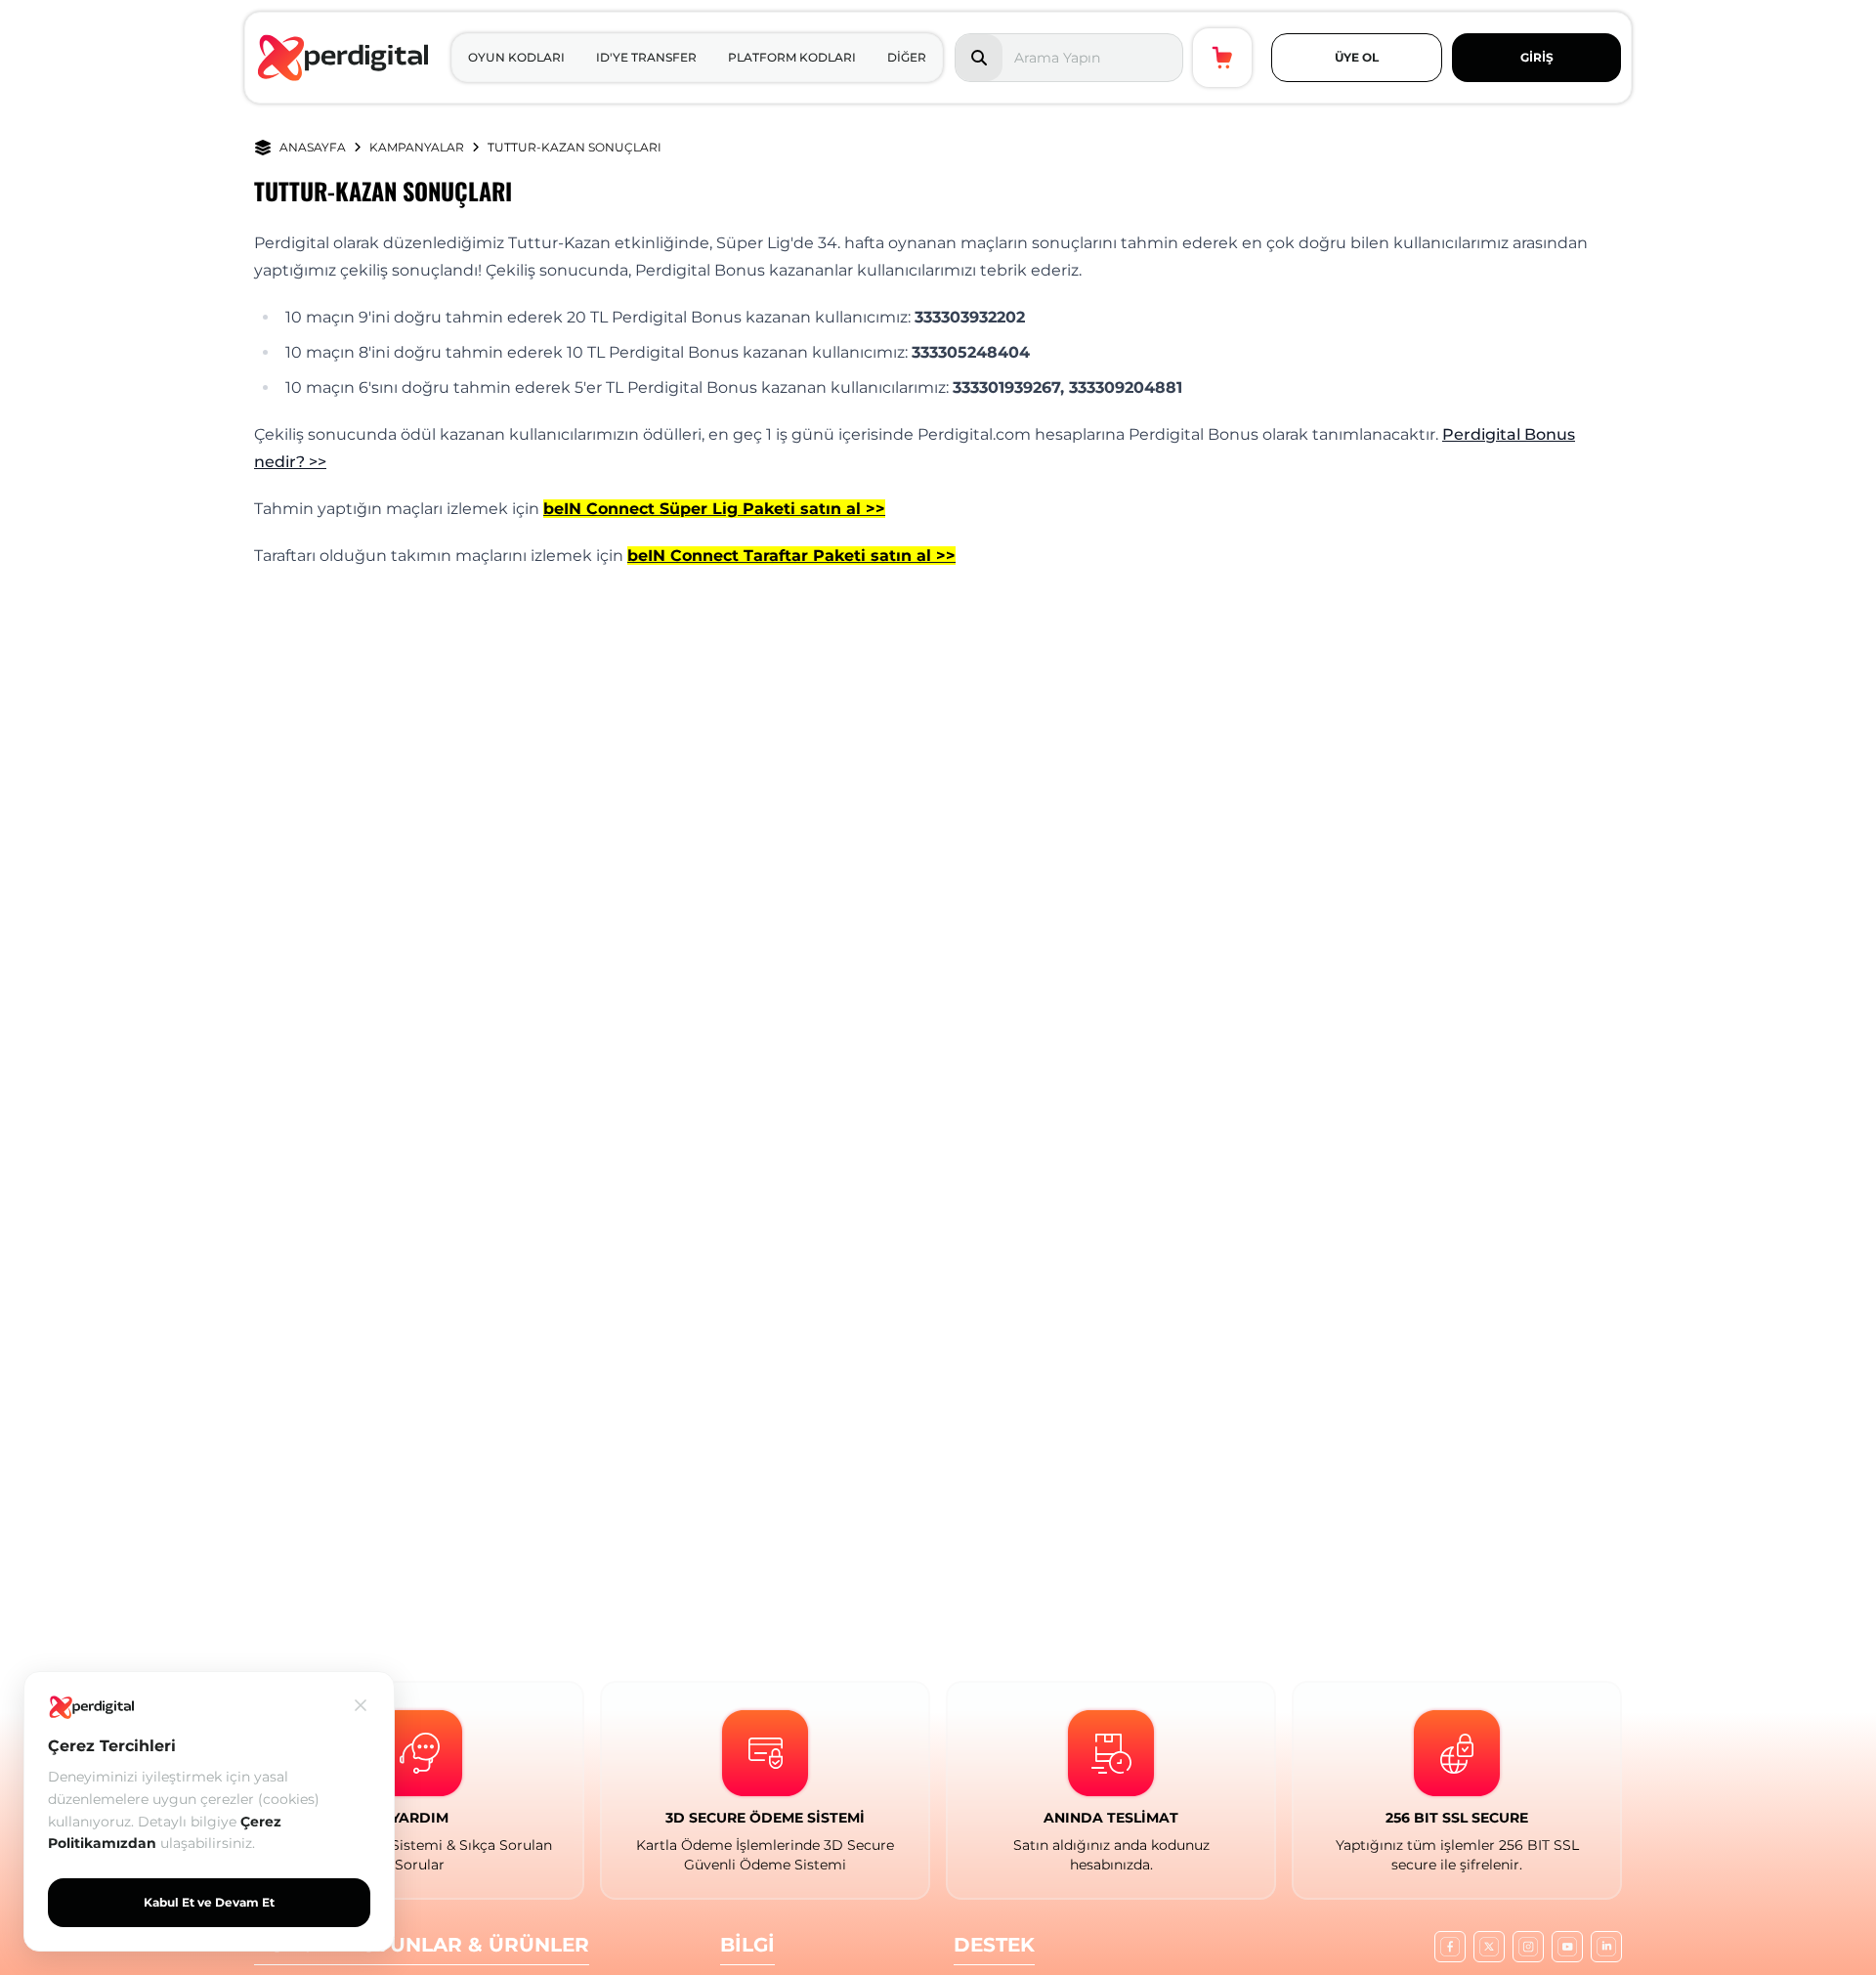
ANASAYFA (313, 147)
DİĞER (907, 57)
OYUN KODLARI (516, 57)
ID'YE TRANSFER (646, 57)
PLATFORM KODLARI (792, 57)
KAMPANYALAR (417, 147)
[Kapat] (361, 1705)
